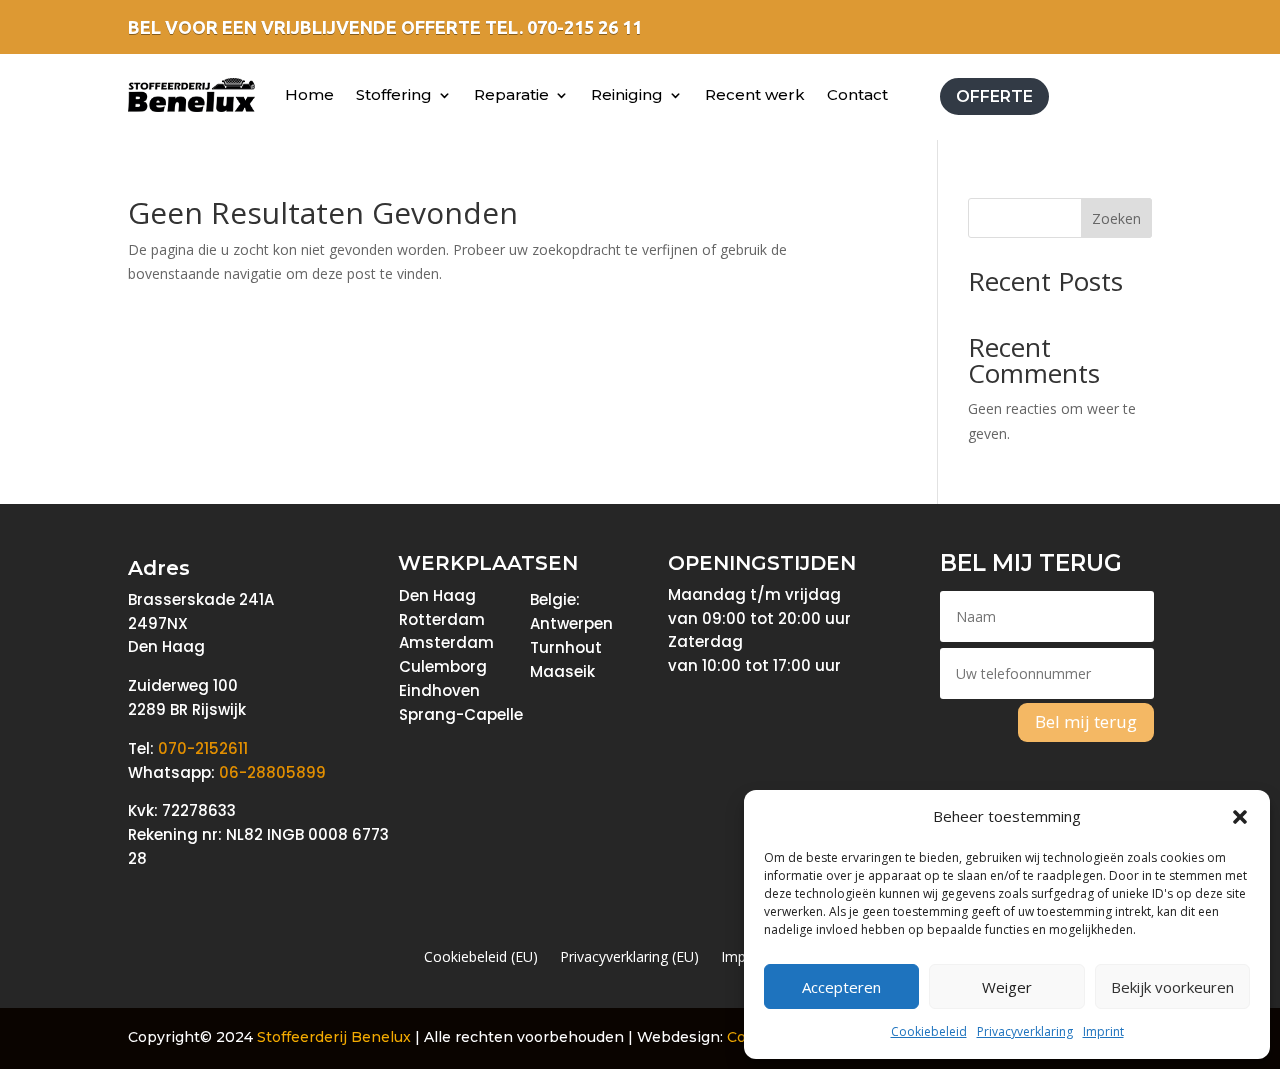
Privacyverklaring (1025, 1031)
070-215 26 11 (584, 27)
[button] (1240, 817)
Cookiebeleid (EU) (481, 958)
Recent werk (755, 94)
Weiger (1007, 987)
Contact (857, 94)
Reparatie (511, 94)
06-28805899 (272, 772)
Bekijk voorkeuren (1172, 987)
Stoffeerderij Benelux (334, 1037)
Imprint (1103, 1031)
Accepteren (841, 987)
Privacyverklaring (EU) (629, 958)
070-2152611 (203, 748)
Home (309, 94)
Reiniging (627, 94)
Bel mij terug (1086, 721)
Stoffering (394, 94)
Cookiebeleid (929, 1031)
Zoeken (1116, 218)
